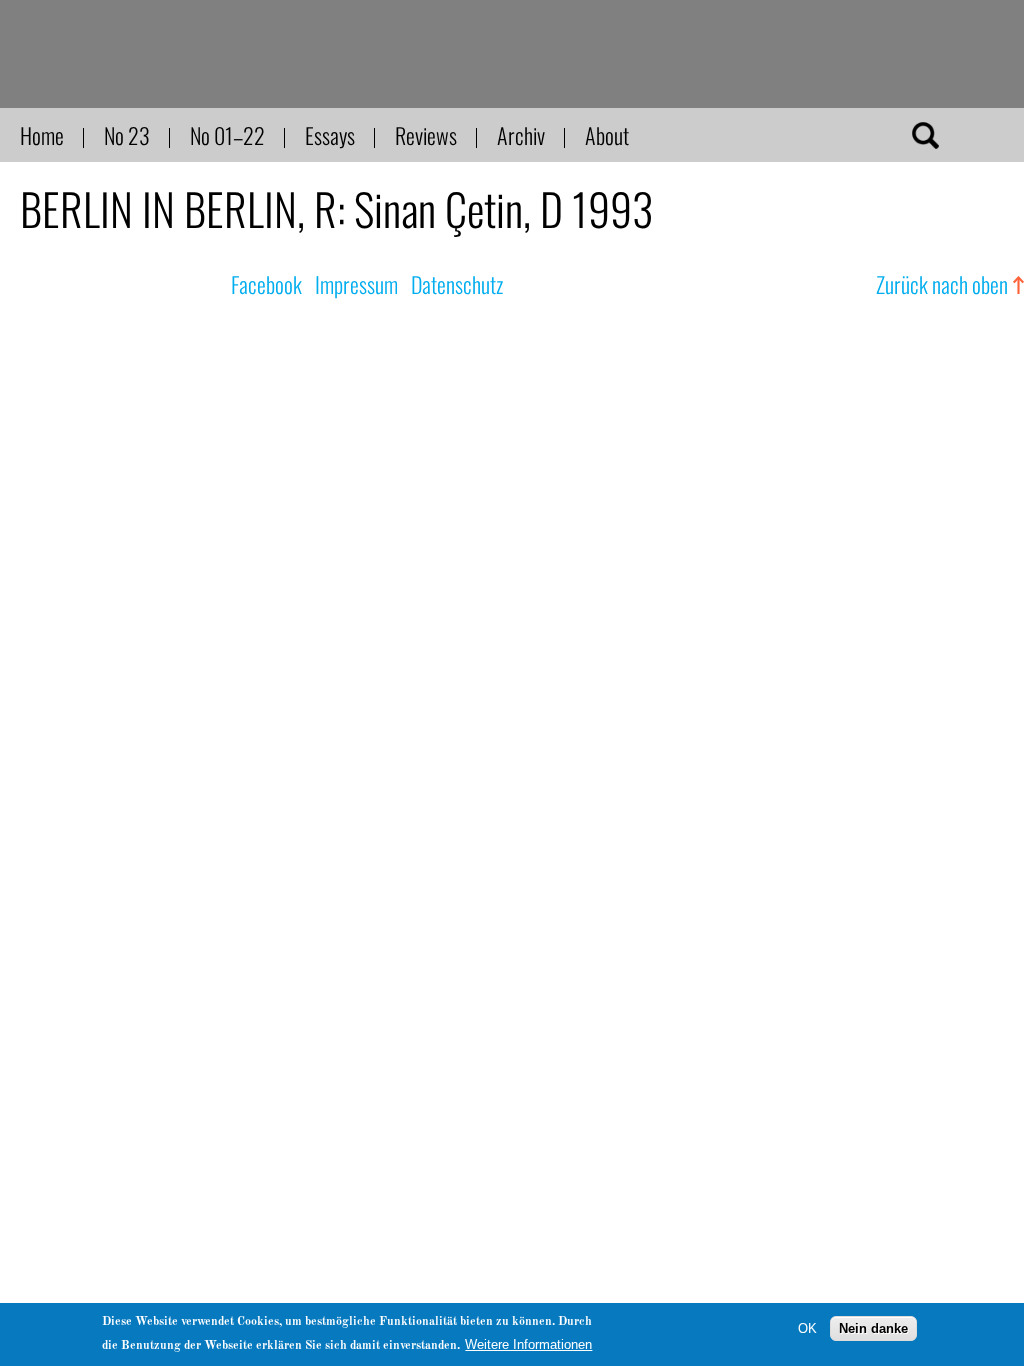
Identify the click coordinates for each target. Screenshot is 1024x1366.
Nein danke (873, 1328)
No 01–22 (227, 135)
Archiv (521, 135)
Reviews (426, 135)
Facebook (266, 284)
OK (807, 1328)
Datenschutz (457, 284)
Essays (330, 135)
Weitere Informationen (528, 1344)
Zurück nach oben (942, 284)
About (607, 135)
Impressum (356, 284)
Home (42, 135)
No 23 (127, 135)
